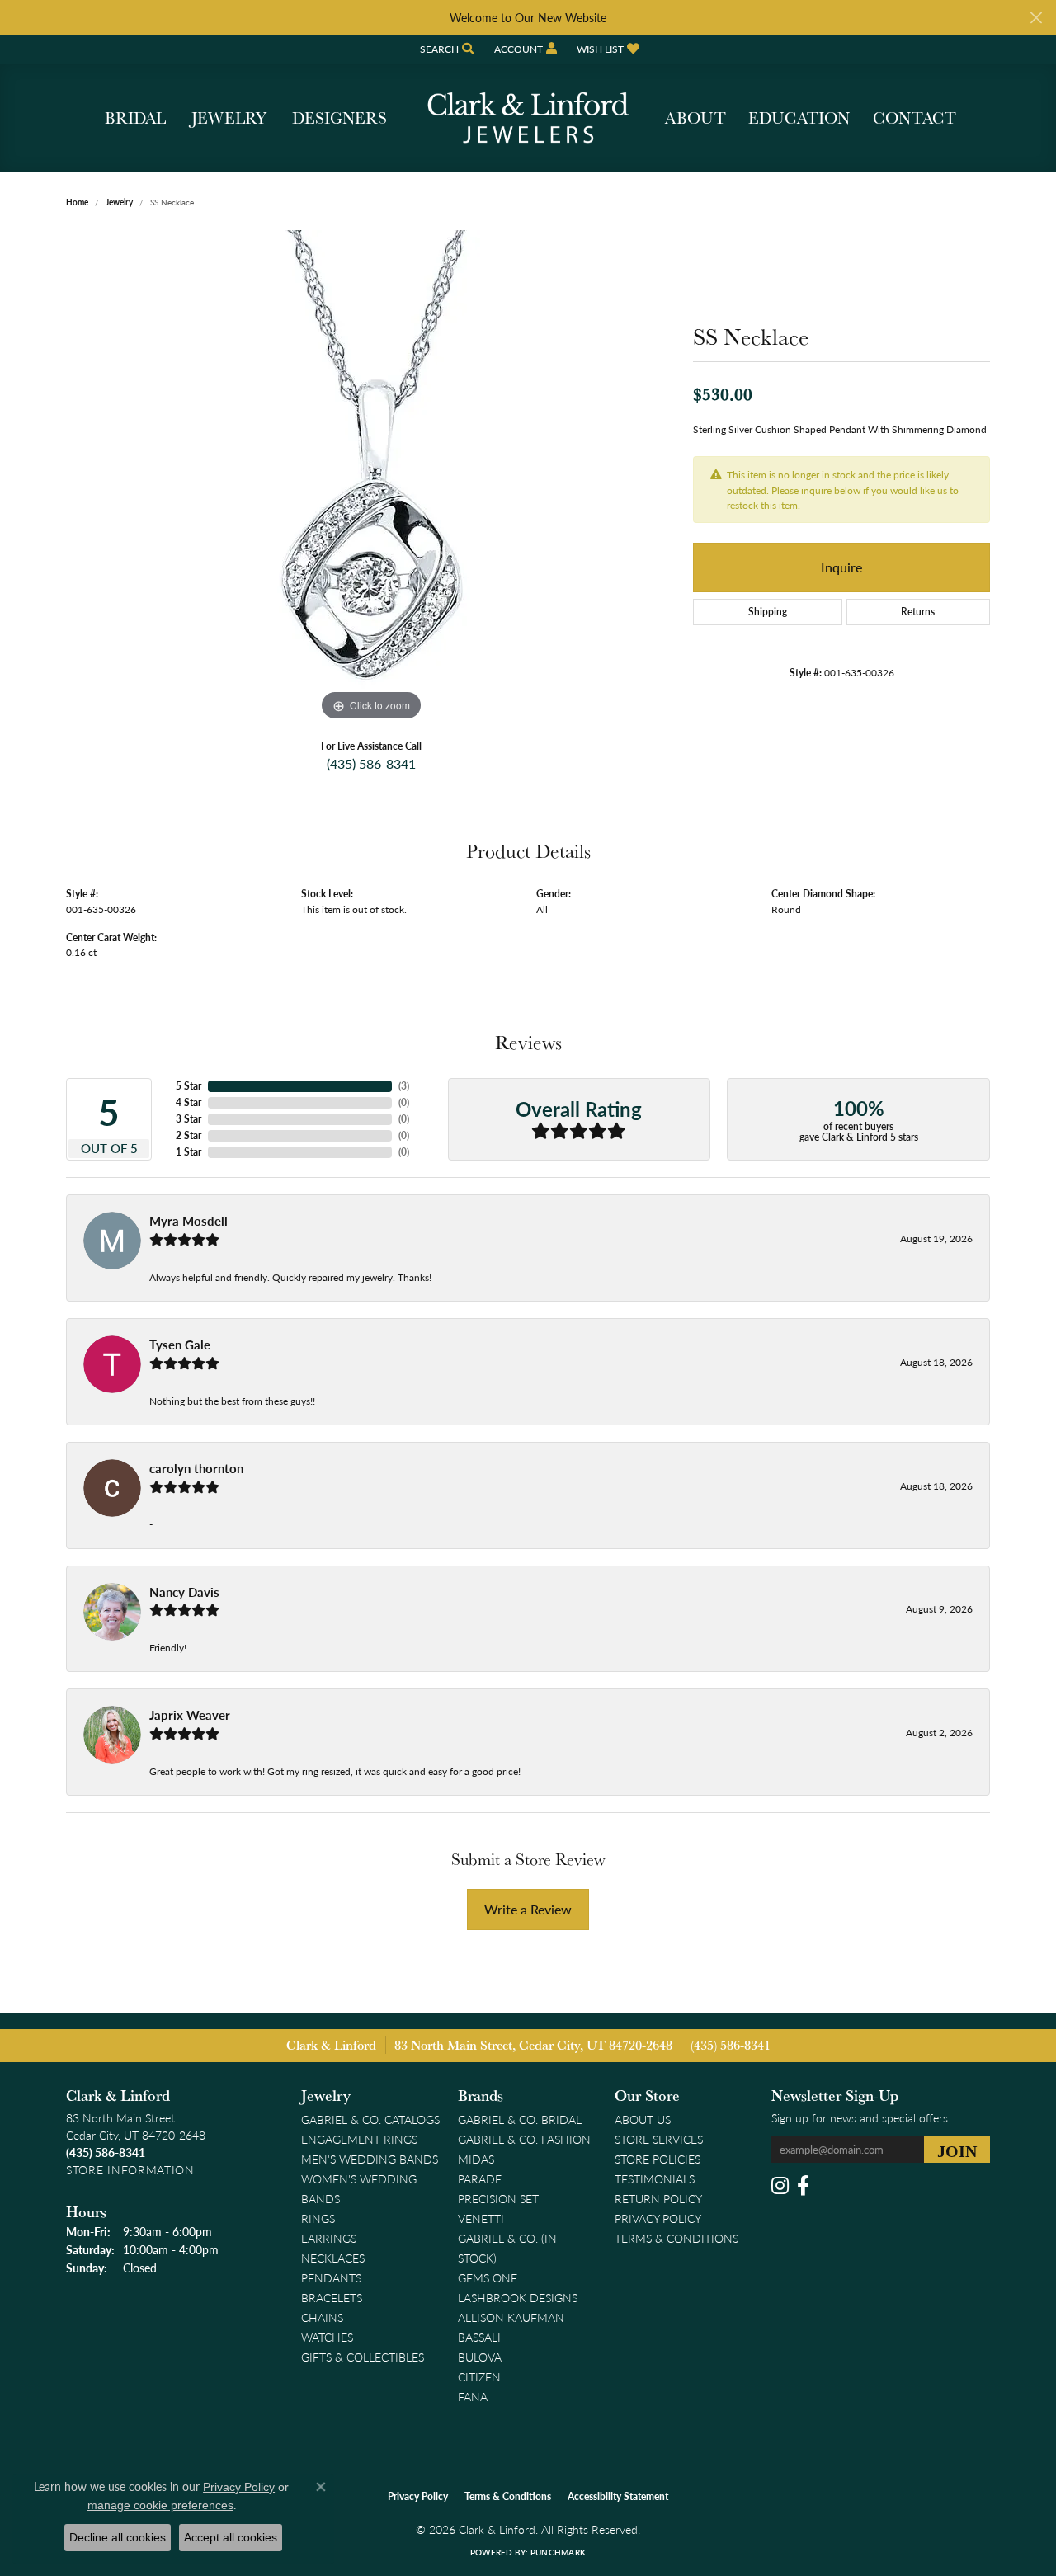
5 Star (189, 1086)
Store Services (659, 2139)
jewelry (119, 202)
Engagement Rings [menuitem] (359, 2139)
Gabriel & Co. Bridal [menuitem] (520, 2119)
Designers (339, 118)
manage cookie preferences (160, 2505)
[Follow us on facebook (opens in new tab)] (803, 2186)
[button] (445, 49)
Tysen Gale (180, 1345)
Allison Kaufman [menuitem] (511, 2317)
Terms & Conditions (676, 2238)
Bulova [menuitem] (480, 2357)
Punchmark (558, 2552)
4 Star (189, 1102)
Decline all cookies (118, 2537)
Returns (918, 612)
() (404, 1086)
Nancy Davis (184, 1592)
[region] (371, 478)
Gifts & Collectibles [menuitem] (363, 2357)
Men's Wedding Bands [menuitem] (370, 2159)
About (695, 118)
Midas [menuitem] (476, 2159)
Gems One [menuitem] (488, 2277)
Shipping (768, 612)
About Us (643, 2119)
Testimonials (655, 2178)
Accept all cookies (231, 2537)
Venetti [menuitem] (481, 2218)
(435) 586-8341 (371, 763)
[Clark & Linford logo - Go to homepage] (528, 118)
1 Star (189, 1152)
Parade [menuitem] (480, 2178)
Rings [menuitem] (318, 2218)
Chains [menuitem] (322, 2317)
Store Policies (658, 2159)
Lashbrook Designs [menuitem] (518, 2297)
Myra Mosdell (189, 1221)
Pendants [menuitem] (331, 2277)
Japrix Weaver (190, 1715)
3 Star (189, 1119)
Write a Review (528, 1909)
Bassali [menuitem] (479, 2337)
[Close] (1036, 18)
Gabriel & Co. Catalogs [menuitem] (370, 2119)
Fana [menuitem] (473, 2396)
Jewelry (229, 118)
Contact (915, 118)
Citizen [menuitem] (479, 2376)
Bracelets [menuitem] (332, 2297)
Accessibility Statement (618, 2496)
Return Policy (658, 2198)
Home (77, 202)
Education (799, 118)
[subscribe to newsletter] (957, 2150)
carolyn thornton (196, 1468)
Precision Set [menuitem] (498, 2198)
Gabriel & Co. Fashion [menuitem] (524, 2139)
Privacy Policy (658, 2218)
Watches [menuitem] (327, 2337)
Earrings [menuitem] (329, 2238)
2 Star (189, 1135)
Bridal (135, 118)
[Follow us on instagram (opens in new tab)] (780, 2186)
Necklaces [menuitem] (333, 2258)
